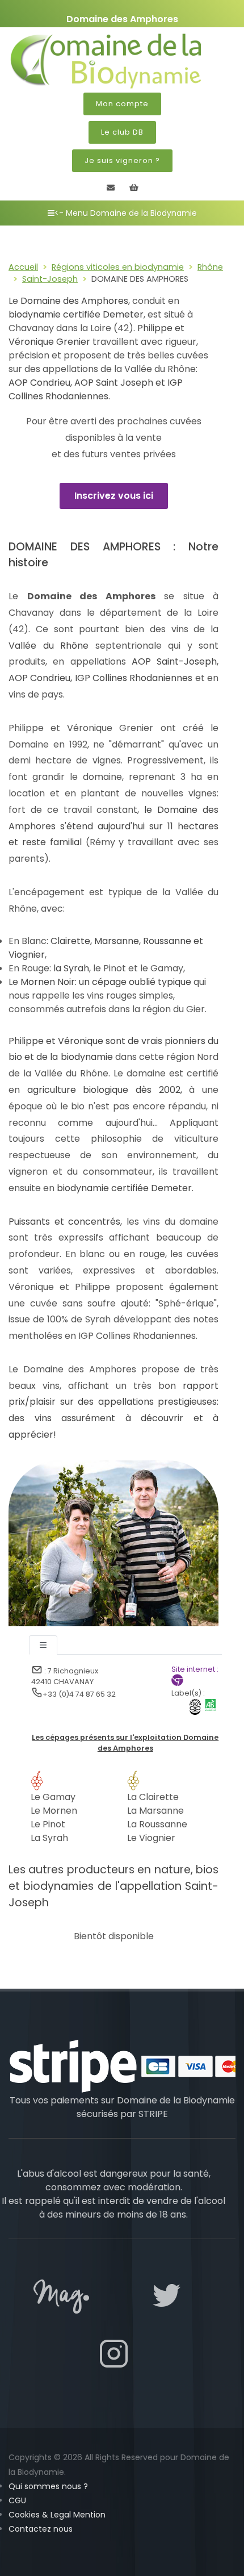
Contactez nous (41, 2529)
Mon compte (122, 104)
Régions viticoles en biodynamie (118, 266)
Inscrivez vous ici (114, 496)
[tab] (43, 1645)
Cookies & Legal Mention (57, 2515)
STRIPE (153, 2114)
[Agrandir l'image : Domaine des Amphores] (113, 1542)
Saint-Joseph (50, 279)
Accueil (23, 266)
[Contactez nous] (111, 187)
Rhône (210, 266)
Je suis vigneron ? (122, 160)
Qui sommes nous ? (48, 2486)
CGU (17, 2500)
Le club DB (122, 132)
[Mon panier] (134, 187)
